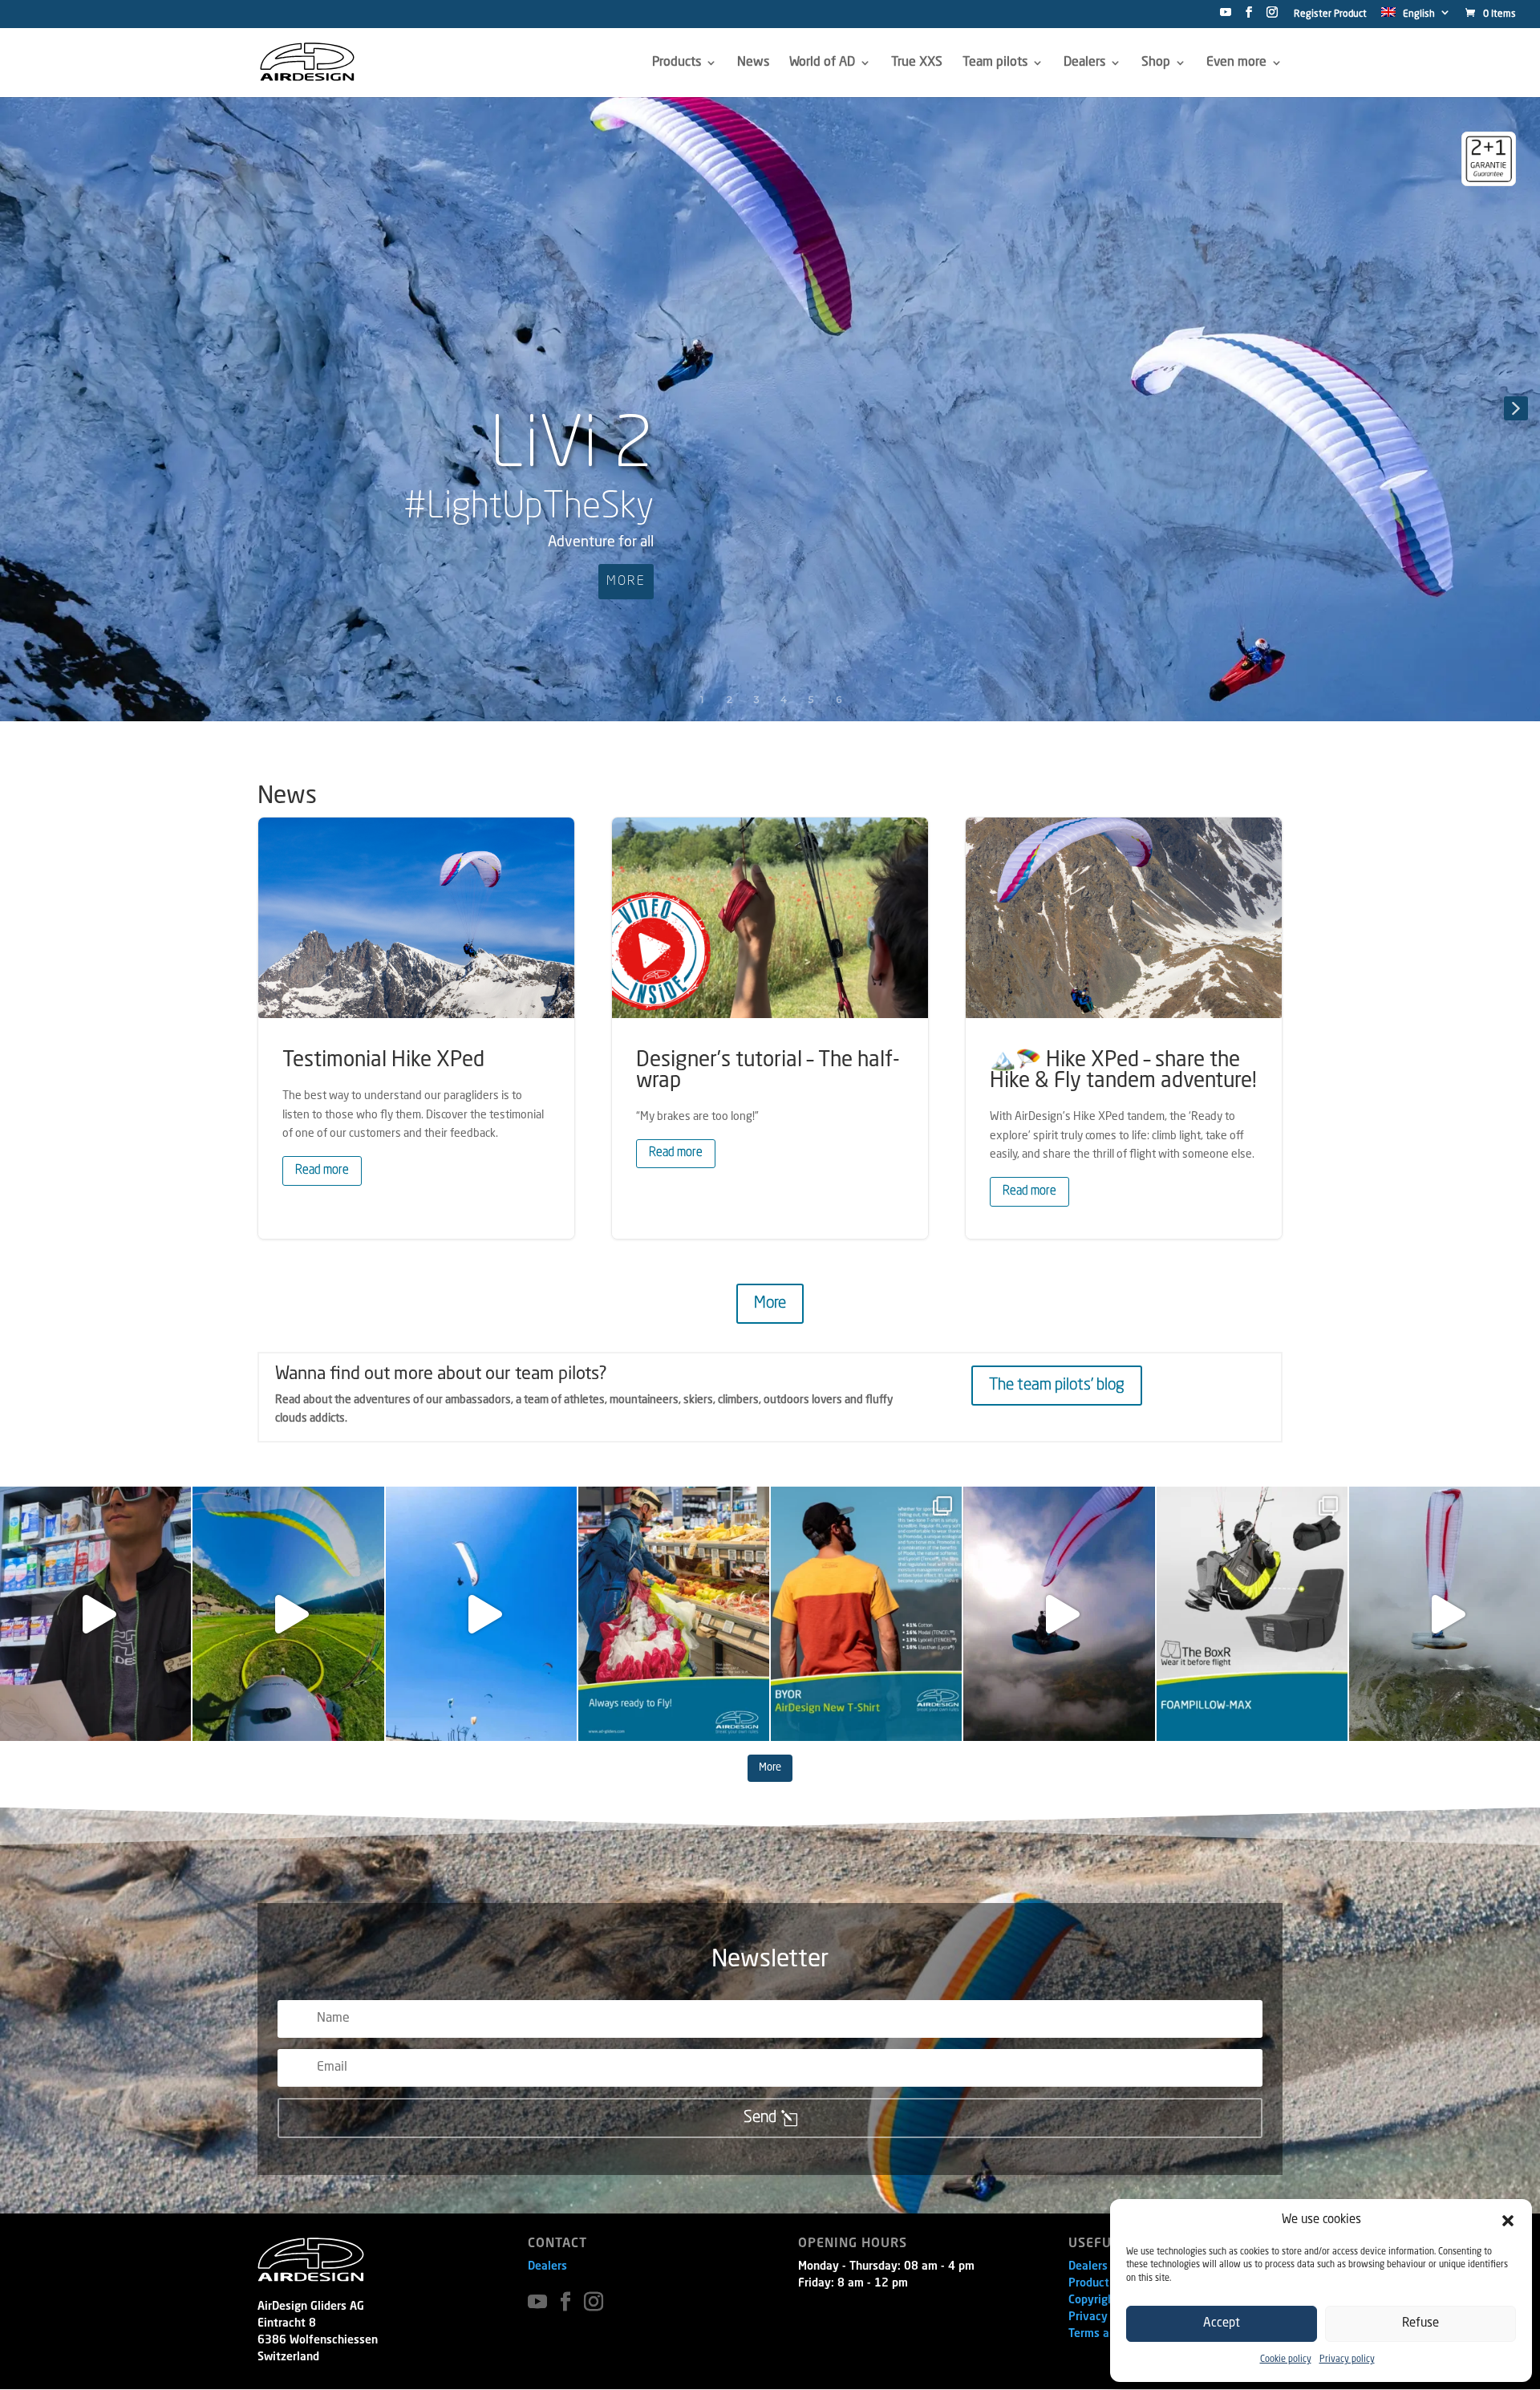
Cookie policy (1286, 2360)
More (770, 1304)
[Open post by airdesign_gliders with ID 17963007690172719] (288, 1614)
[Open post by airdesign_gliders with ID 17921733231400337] (1252, 1614)
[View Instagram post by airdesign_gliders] (175, 1721)
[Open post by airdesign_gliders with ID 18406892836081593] (481, 1614)
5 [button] (811, 699)
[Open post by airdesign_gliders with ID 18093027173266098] (1445, 1614)
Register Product (1330, 14)
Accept (1222, 2324)
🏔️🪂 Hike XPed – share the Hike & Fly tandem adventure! (1124, 1028)
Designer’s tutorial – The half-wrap (770, 1028)
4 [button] (784, 699)
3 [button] (757, 699)
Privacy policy (1347, 2360)
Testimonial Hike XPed (416, 1028)
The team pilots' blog (1057, 1386)
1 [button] (702, 699)
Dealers (547, 2266)
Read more (322, 1171)
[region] (770, 408)
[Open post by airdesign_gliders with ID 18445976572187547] (866, 1614)
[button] (1508, 2221)
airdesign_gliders (93, 1502)
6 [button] (839, 699)
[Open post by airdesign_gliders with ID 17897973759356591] (1059, 1614)
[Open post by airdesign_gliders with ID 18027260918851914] (95, 1614)
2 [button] (729, 699)
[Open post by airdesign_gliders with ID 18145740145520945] (674, 1614)
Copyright (1094, 2300)
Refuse (1420, 2324)
